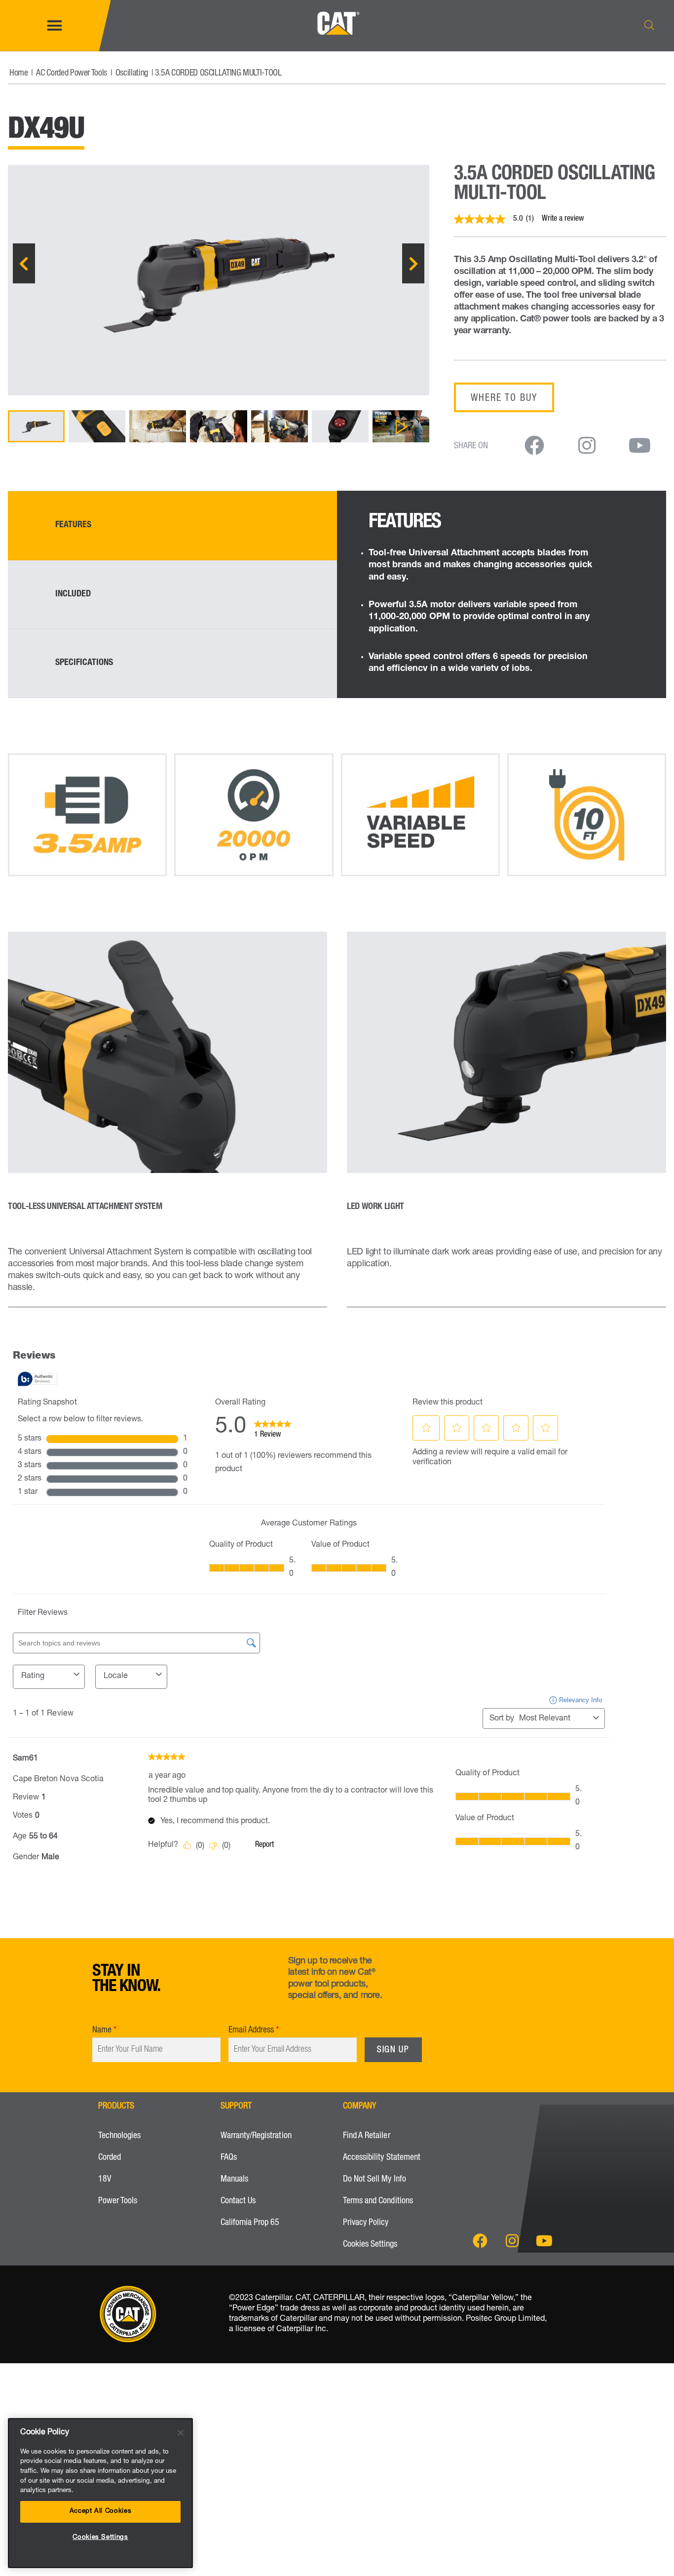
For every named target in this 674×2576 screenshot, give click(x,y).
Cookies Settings (370, 2245)
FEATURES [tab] (73, 525)
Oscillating (132, 74)
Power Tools (118, 2201)
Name (102, 2030)
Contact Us (238, 2201)
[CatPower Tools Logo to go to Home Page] (337, 44)
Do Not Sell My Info (374, 2180)
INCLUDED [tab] (73, 594)
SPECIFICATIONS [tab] (84, 663)
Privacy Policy (366, 2223)
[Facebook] (480, 2241)
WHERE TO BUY (504, 399)
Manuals (234, 2180)
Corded (110, 2158)
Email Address (251, 2030)
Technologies (119, 2136)
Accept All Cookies (101, 2512)
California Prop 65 (250, 2223)
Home (19, 74)
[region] (100, 2493)
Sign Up (393, 2050)
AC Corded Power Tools (71, 74)
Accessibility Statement (382, 2158)
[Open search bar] (649, 25)
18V (105, 2180)
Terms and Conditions (378, 2201)
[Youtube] (544, 2241)
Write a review (563, 219)
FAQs (229, 2158)
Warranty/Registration (256, 2136)
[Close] (181, 2433)
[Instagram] (512, 2241)
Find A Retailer (367, 2136)
